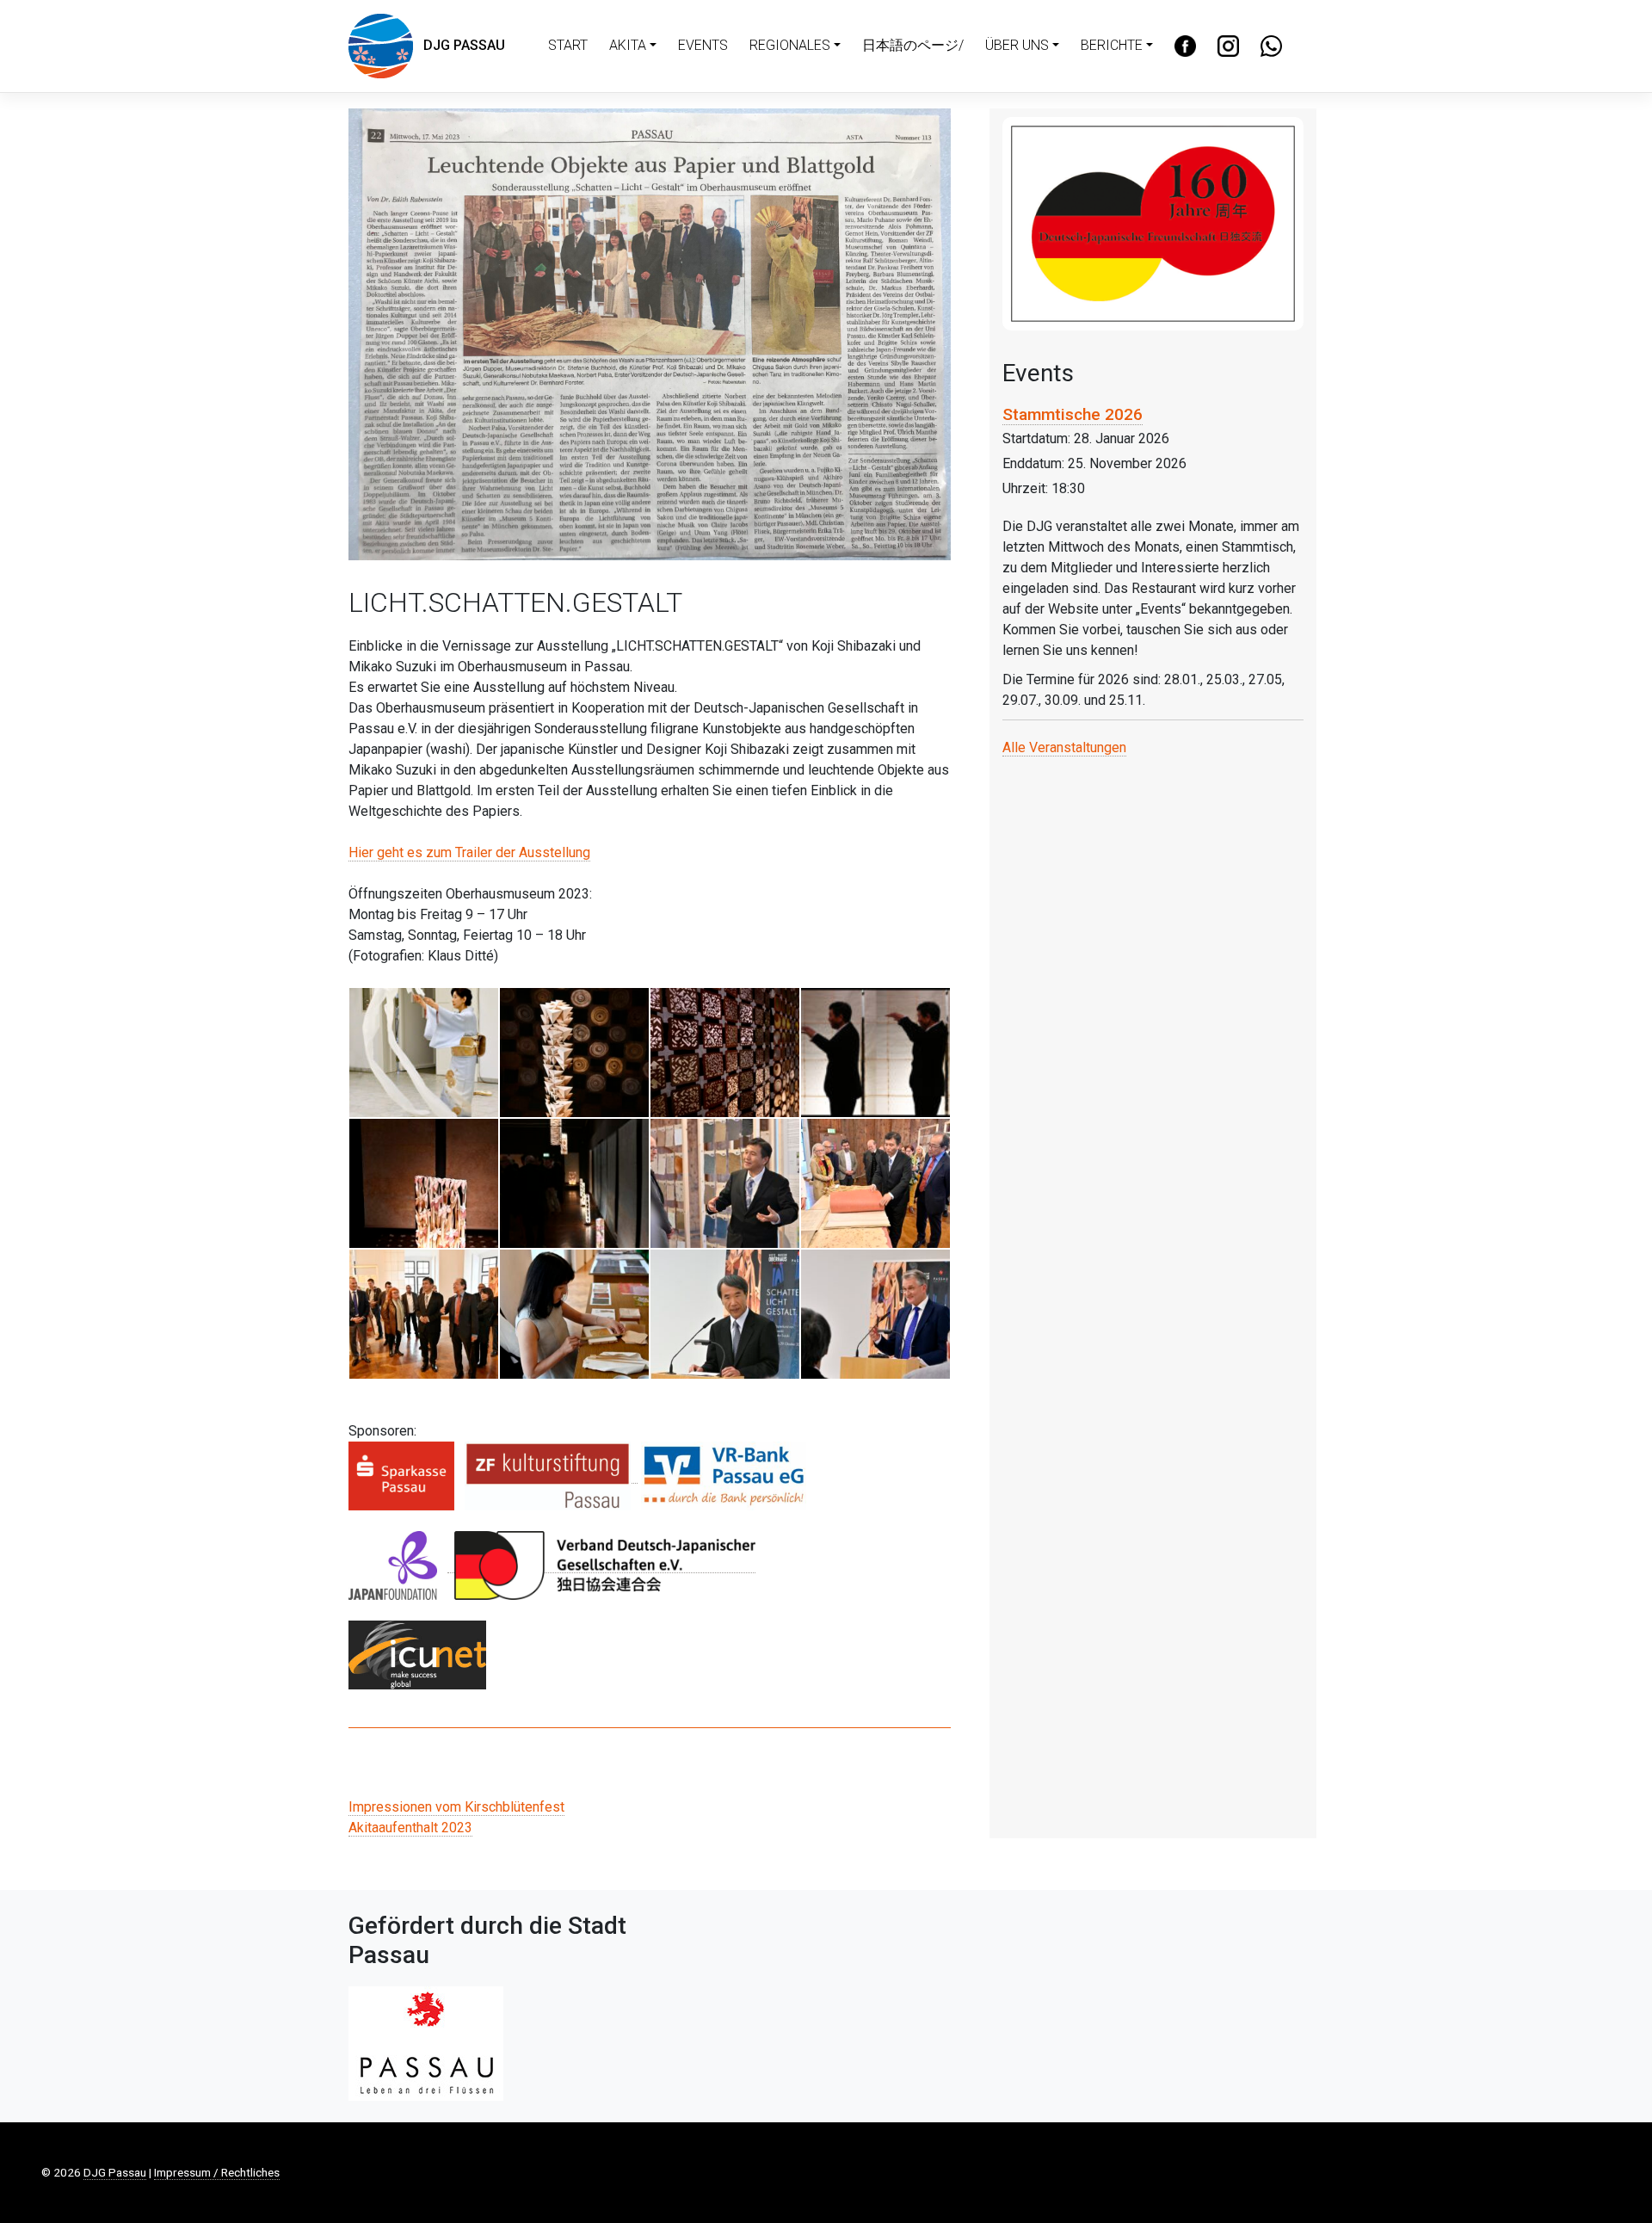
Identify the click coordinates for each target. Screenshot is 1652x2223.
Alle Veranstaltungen (1064, 747)
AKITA (628, 45)
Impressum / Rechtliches (217, 2172)
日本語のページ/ (913, 45)
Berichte (1112, 45)
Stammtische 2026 (1073, 414)
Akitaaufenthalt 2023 (410, 1828)
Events (703, 45)
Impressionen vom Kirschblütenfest (456, 1807)
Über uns (1017, 45)
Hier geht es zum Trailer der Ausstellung (469, 852)
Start (568, 45)
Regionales (790, 45)
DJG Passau (459, 45)
